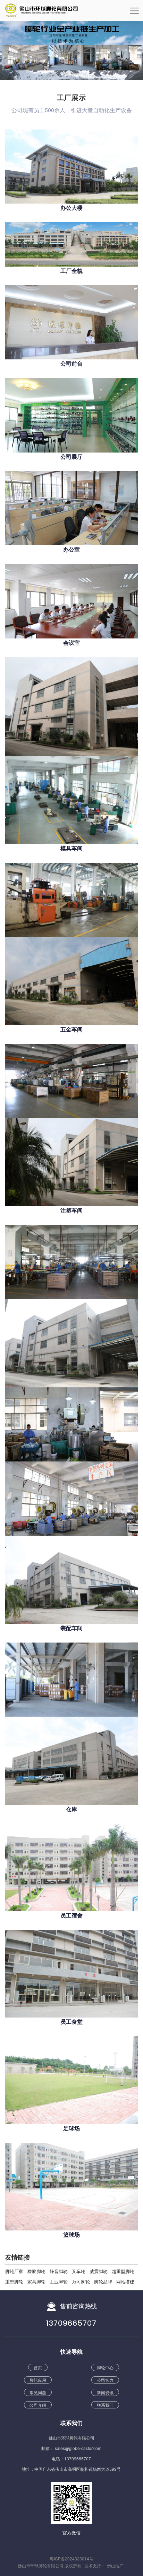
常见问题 (38, 2392)
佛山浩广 (115, 2565)
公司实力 (105, 2380)
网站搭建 (125, 2282)
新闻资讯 (105, 2392)
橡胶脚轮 (36, 2271)
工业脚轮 (59, 2282)
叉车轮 (79, 2271)
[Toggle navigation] (134, 13)
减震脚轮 (99, 2271)
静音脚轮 (59, 2271)
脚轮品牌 (103, 2282)
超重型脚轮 (123, 2271)
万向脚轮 (81, 2282)
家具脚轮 (36, 2282)
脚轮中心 (105, 2367)
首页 (38, 2367)
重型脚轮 (14, 2282)
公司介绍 (38, 2405)
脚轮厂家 (14, 2271)
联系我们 (105, 2405)
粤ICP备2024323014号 (71, 2559)
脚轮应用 (38, 2380)
